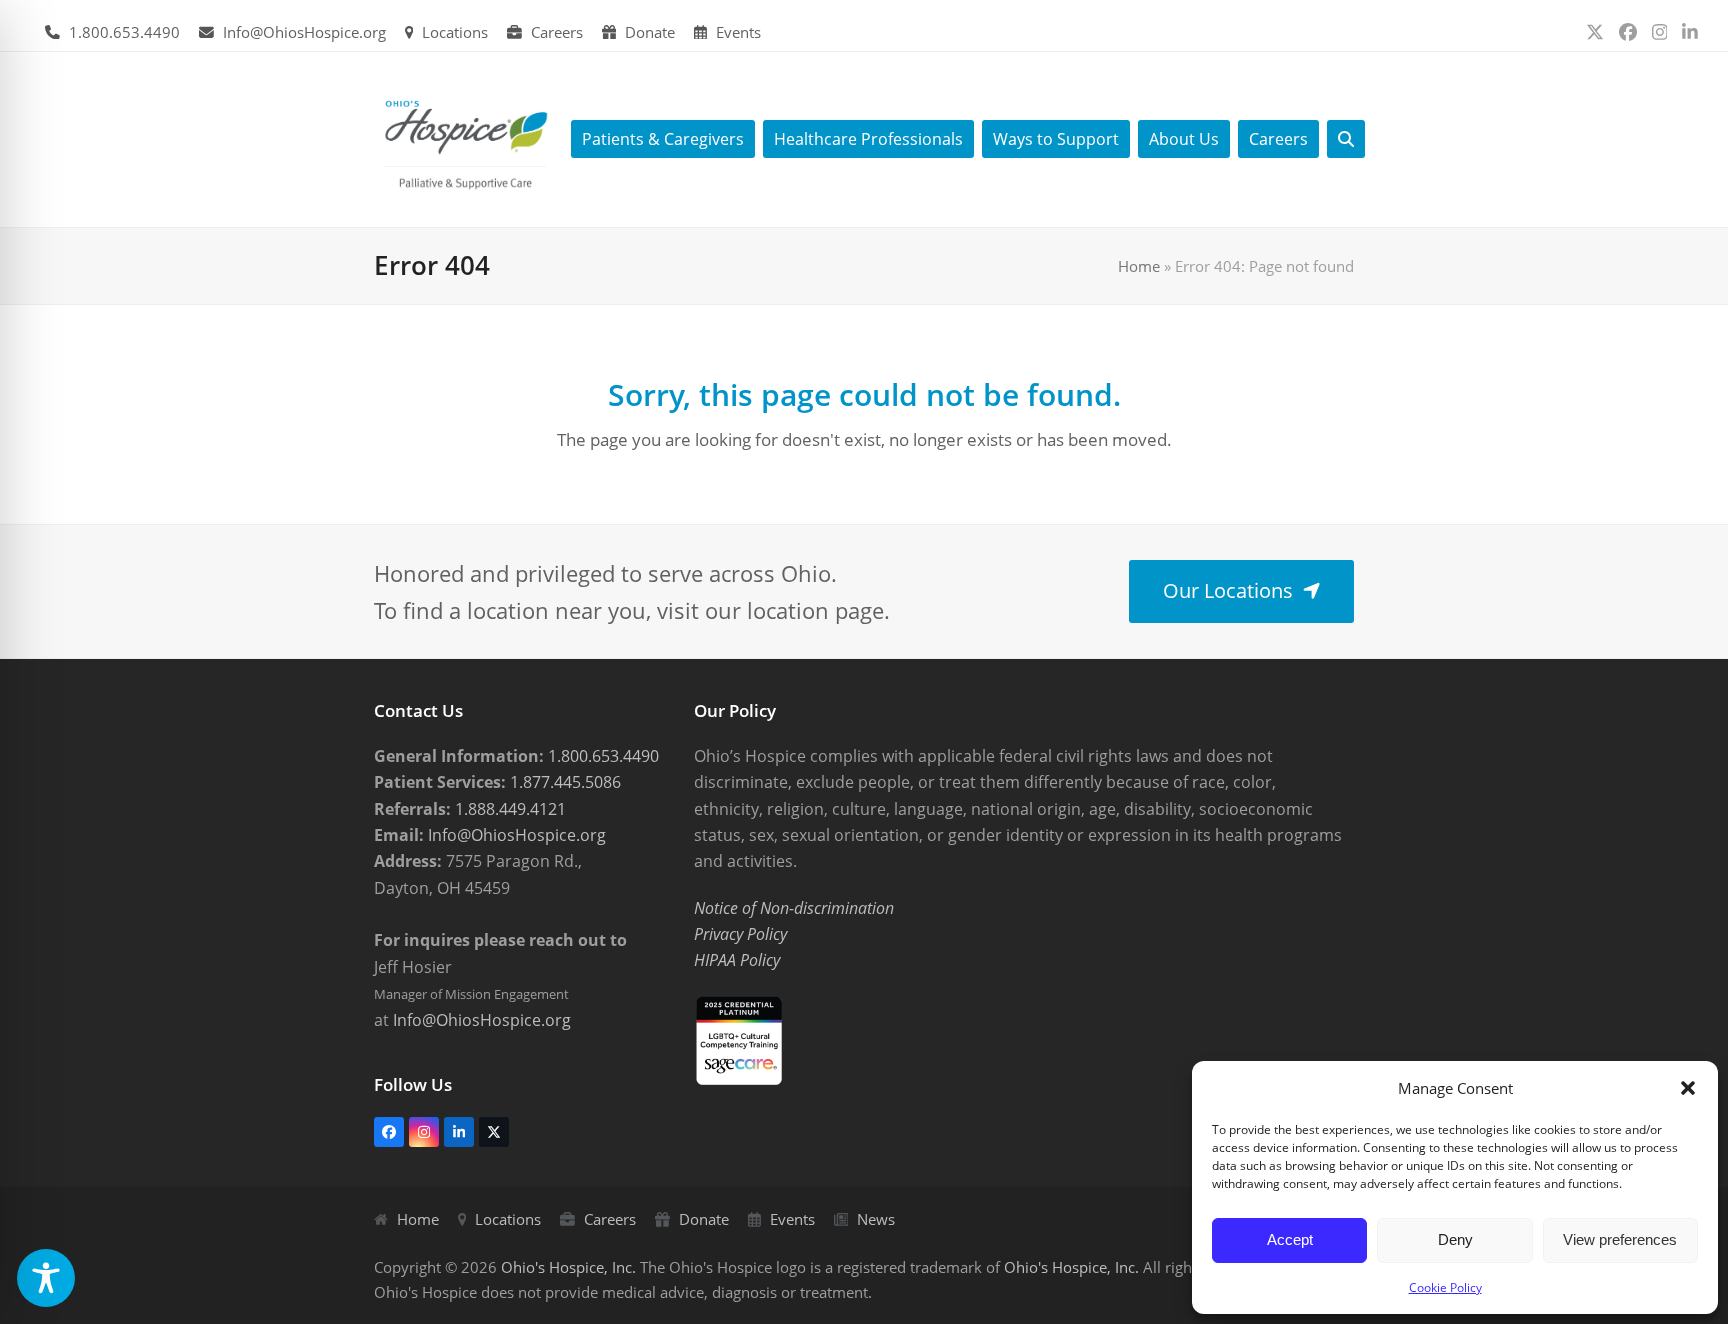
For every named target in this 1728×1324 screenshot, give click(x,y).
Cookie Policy (1445, 1287)
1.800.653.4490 (124, 32)
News (876, 1219)
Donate (650, 32)
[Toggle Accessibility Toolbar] (46, 1278)
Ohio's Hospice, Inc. (568, 1267)
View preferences (1620, 1239)
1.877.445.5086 (563, 782)
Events (738, 32)
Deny (1455, 1239)
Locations (455, 32)
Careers (557, 32)
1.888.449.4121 (508, 809)
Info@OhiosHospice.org (304, 32)
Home (1139, 266)
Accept (1290, 1239)
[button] (1688, 1088)
